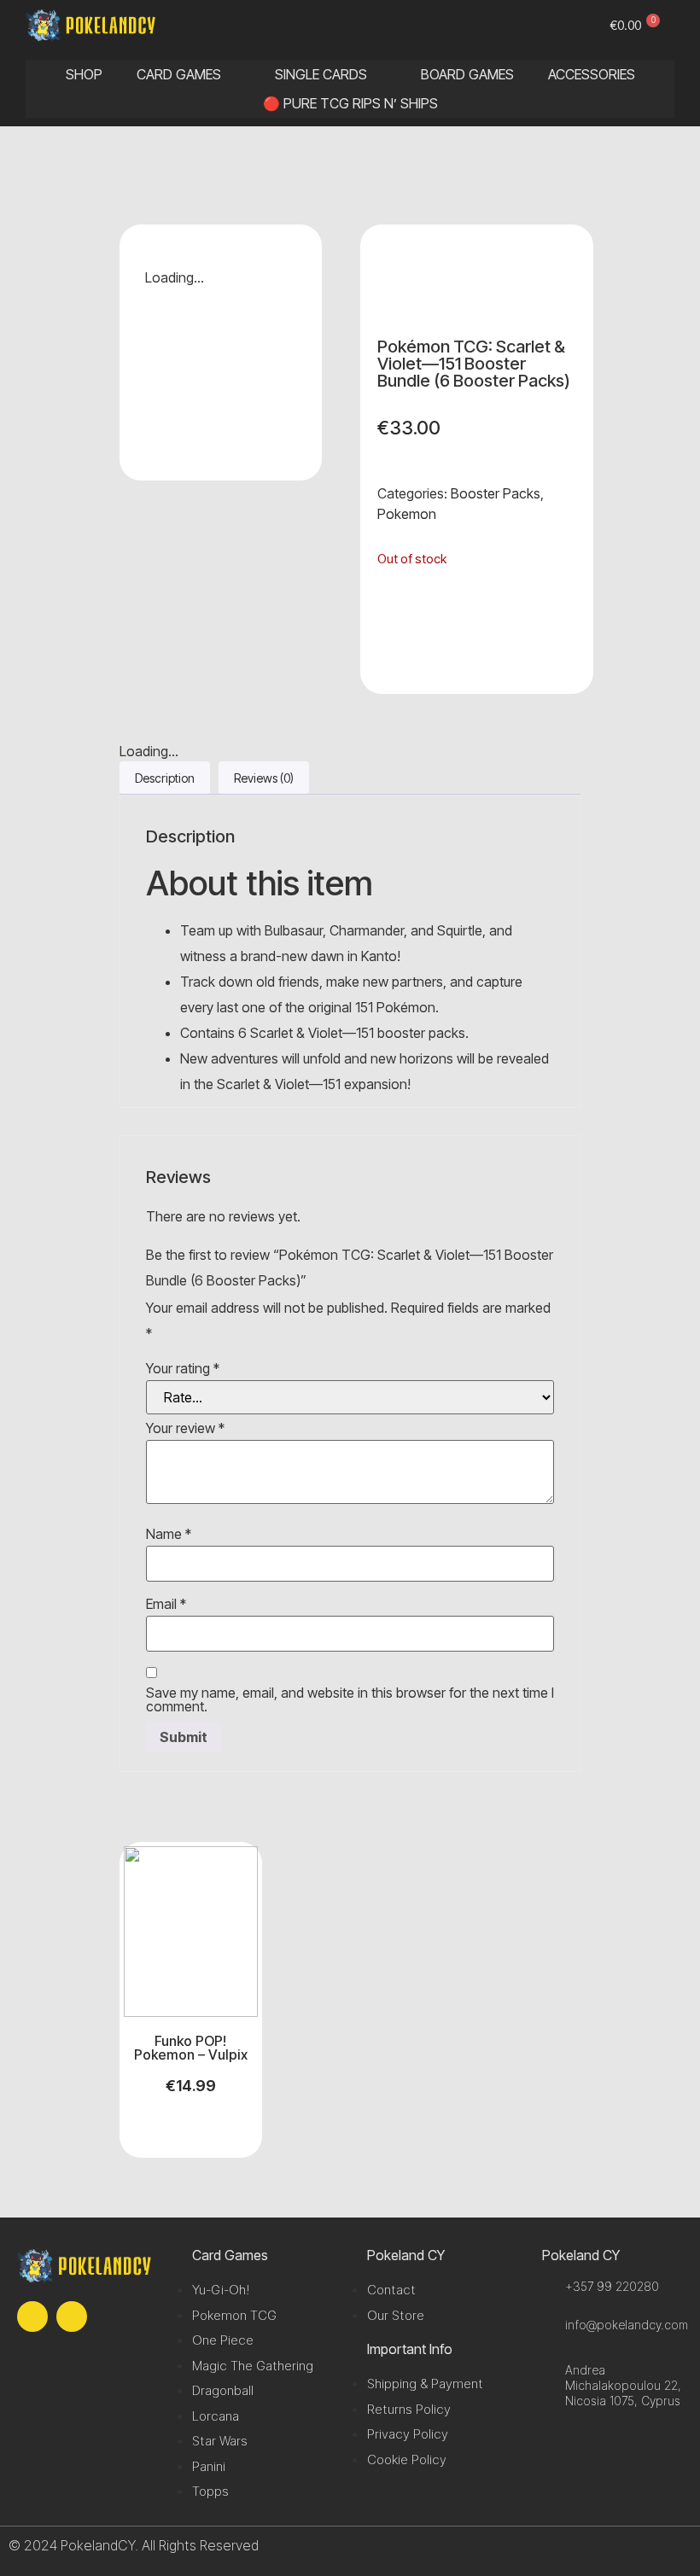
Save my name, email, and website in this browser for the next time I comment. (350, 1699)
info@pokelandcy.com (627, 2325)
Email (166, 1604)
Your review (185, 1428)
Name (169, 1534)
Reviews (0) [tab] (264, 778)
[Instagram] (72, 2317)
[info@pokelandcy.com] (549, 2325)
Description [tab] (165, 778)
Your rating (183, 1368)
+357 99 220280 (612, 2286)
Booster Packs (496, 493)
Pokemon (407, 514)
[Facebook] (32, 2317)
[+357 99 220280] (549, 2286)
